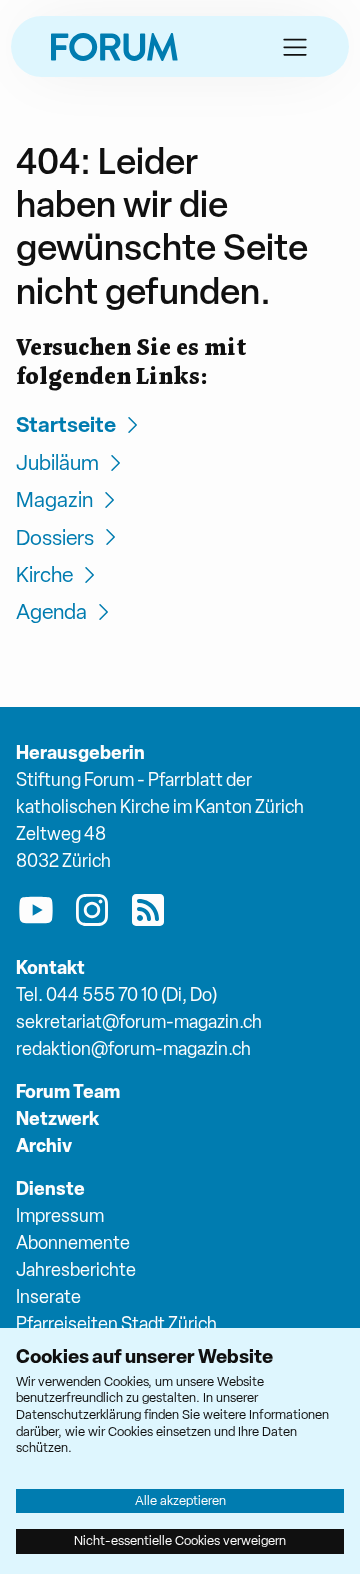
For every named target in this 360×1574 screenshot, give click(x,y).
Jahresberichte (76, 1269)
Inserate (48, 1296)
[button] (295, 47)
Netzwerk (57, 1118)
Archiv (44, 1145)
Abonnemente (73, 1242)
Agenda (51, 611)
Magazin (54, 499)
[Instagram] (92, 914)
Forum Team (68, 1091)
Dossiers (55, 537)
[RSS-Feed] (148, 914)
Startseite (66, 424)
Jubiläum (57, 462)
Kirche (44, 574)
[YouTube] (36, 914)
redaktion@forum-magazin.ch (133, 1048)
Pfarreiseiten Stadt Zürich (116, 1323)
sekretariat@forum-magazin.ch (139, 1021)
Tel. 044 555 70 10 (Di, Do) (116, 994)
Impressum (60, 1215)
